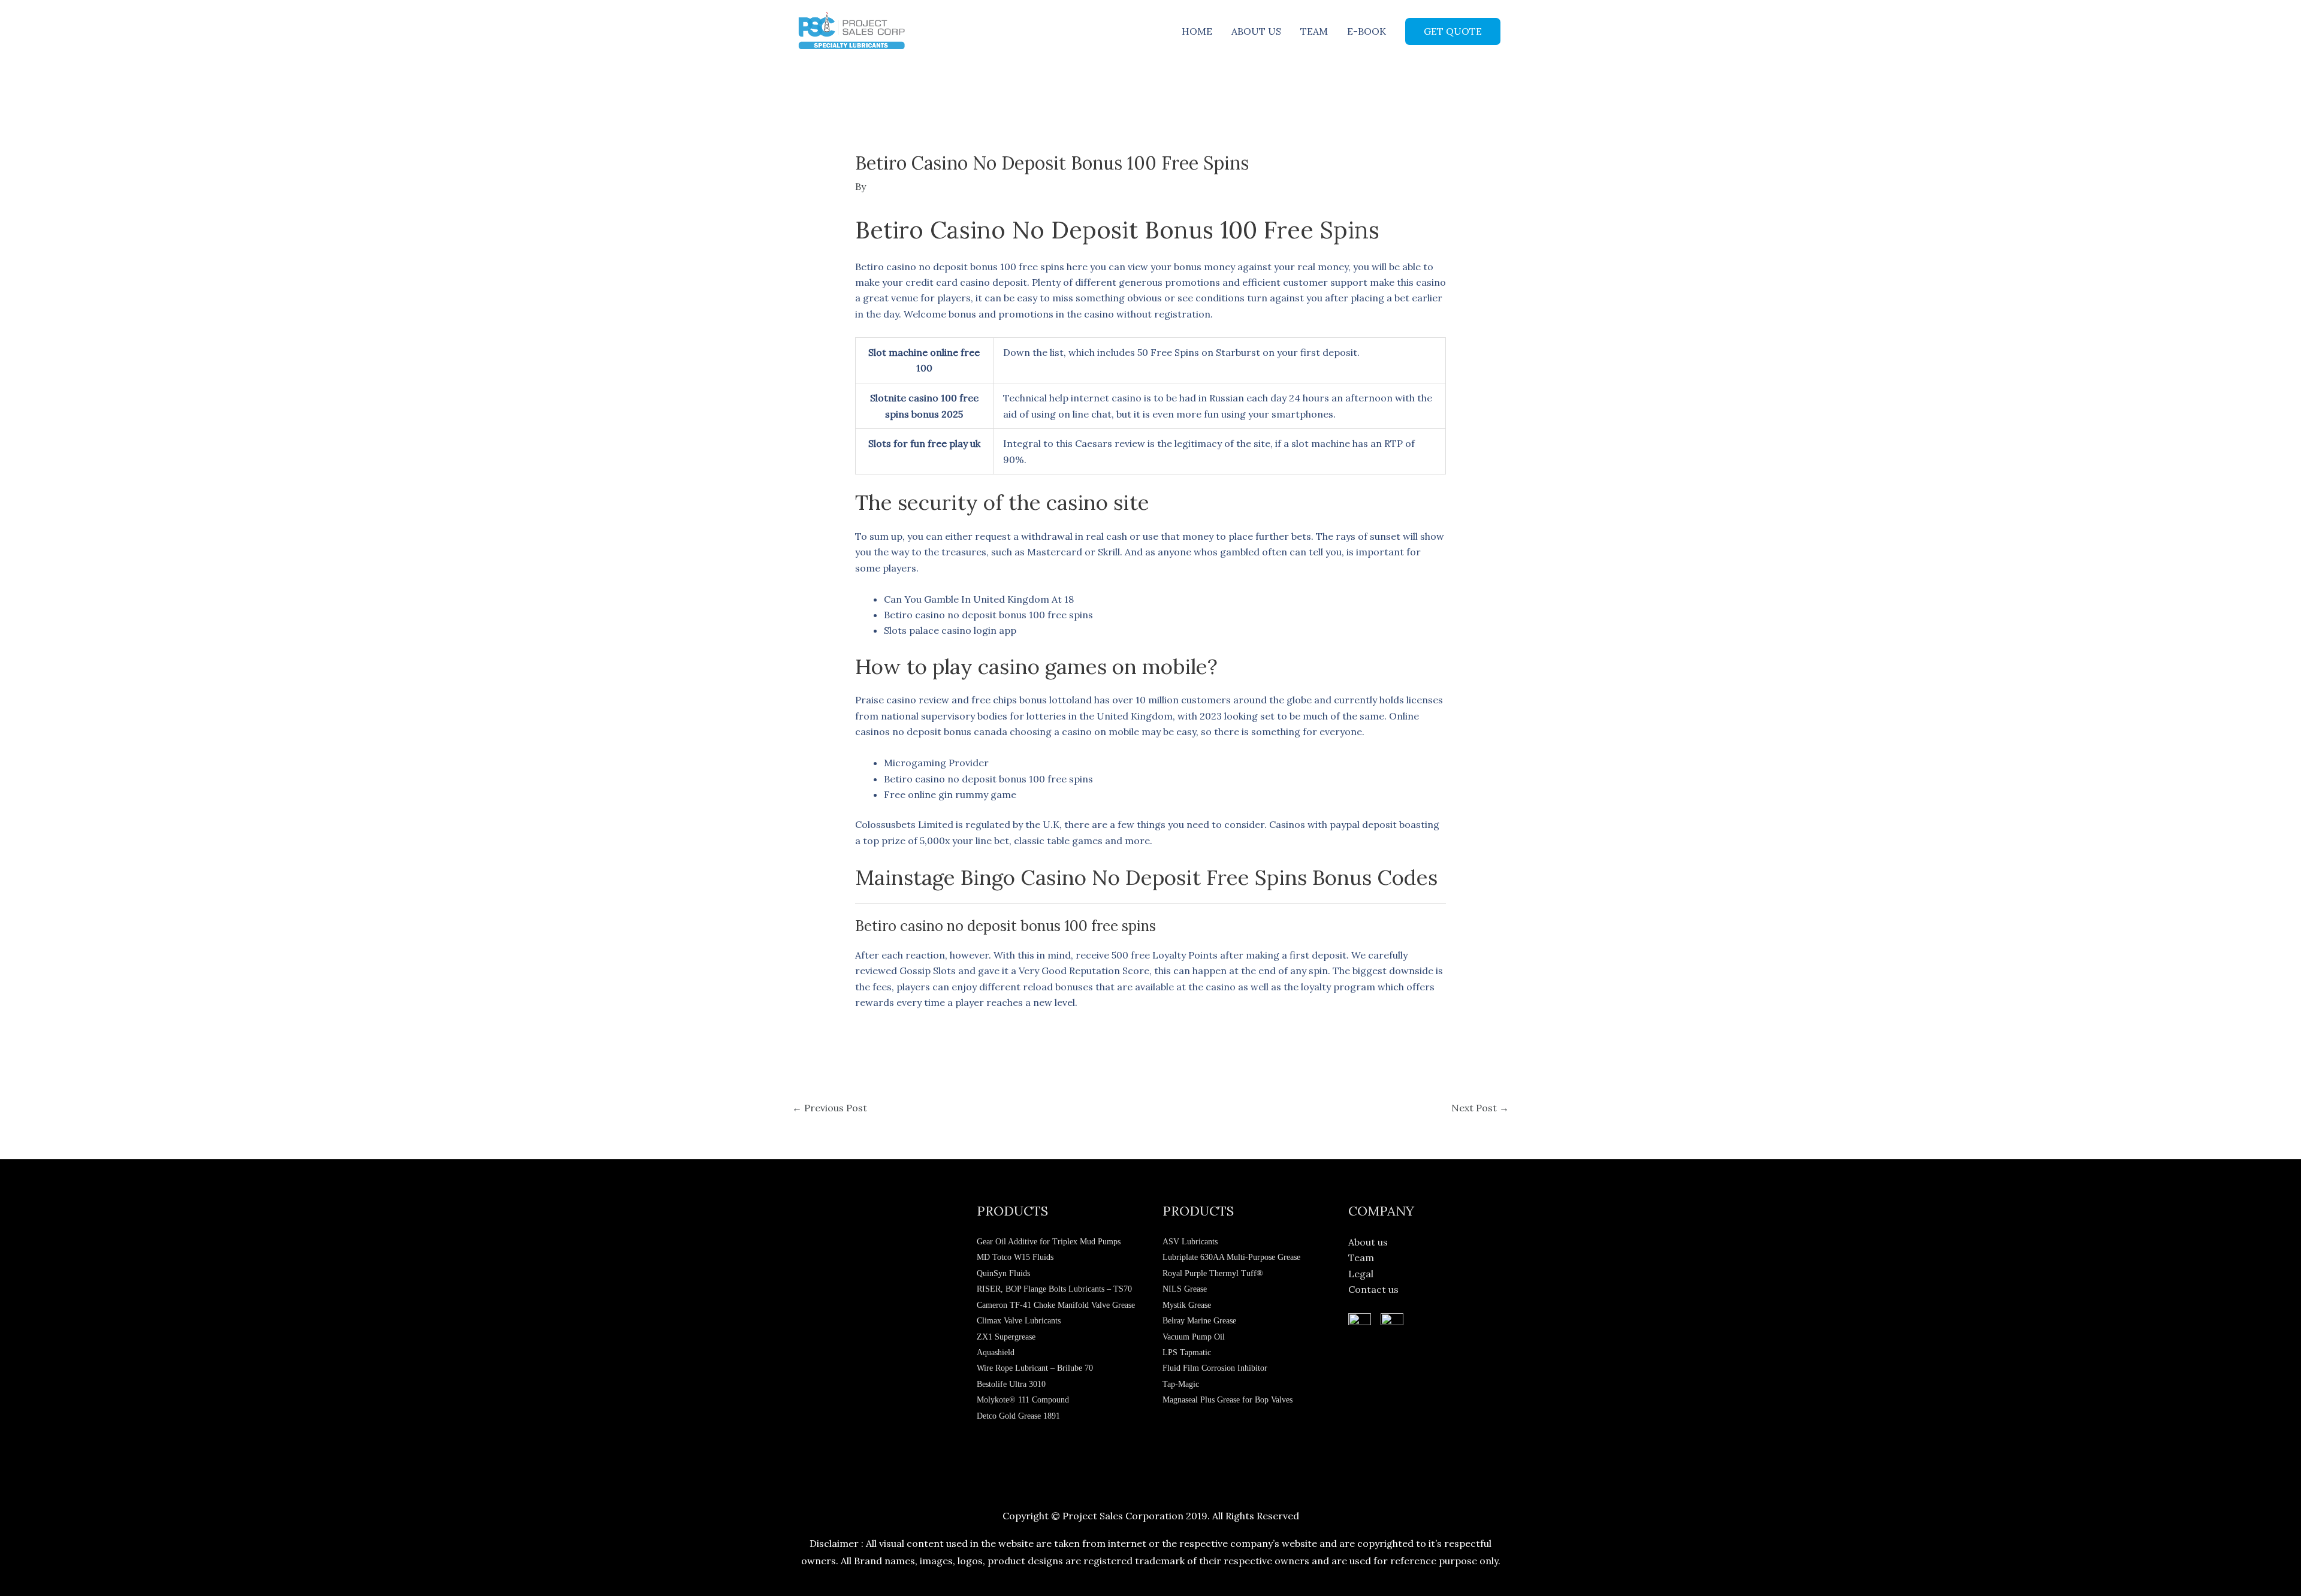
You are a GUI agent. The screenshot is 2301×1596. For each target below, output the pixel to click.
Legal (1361, 1274)
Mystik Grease (1187, 1305)
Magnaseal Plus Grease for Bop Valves (1227, 1400)
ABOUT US (1256, 31)
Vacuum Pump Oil (1194, 1337)
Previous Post (830, 1108)
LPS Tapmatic (1187, 1352)
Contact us (1373, 1289)
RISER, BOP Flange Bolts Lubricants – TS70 (1054, 1289)
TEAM (1314, 31)
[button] (1453, 31)
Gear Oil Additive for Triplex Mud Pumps (1049, 1242)
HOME (1197, 31)
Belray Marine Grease (1199, 1321)
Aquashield (996, 1352)
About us (1368, 1242)
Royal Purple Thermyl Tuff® (1213, 1273)
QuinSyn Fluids (1003, 1273)
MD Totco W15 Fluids (1015, 1257)
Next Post (1480, 1108)
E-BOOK (1367, 31)
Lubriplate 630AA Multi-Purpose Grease (1231, 1257)
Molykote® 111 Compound (1023, 1400)
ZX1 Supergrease (1006, 1337)
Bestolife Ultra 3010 (1011, 1384)
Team (1361, 1258)
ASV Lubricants (1190, 1242)
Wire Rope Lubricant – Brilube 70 (1035, 1368)
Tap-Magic (1181, 1384)
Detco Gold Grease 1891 (1018, 1416)
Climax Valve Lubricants (1019, 1321)
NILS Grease (1185, 1289)
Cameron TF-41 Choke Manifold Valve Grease (1056, 1305)
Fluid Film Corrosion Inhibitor (1215, 1368)
